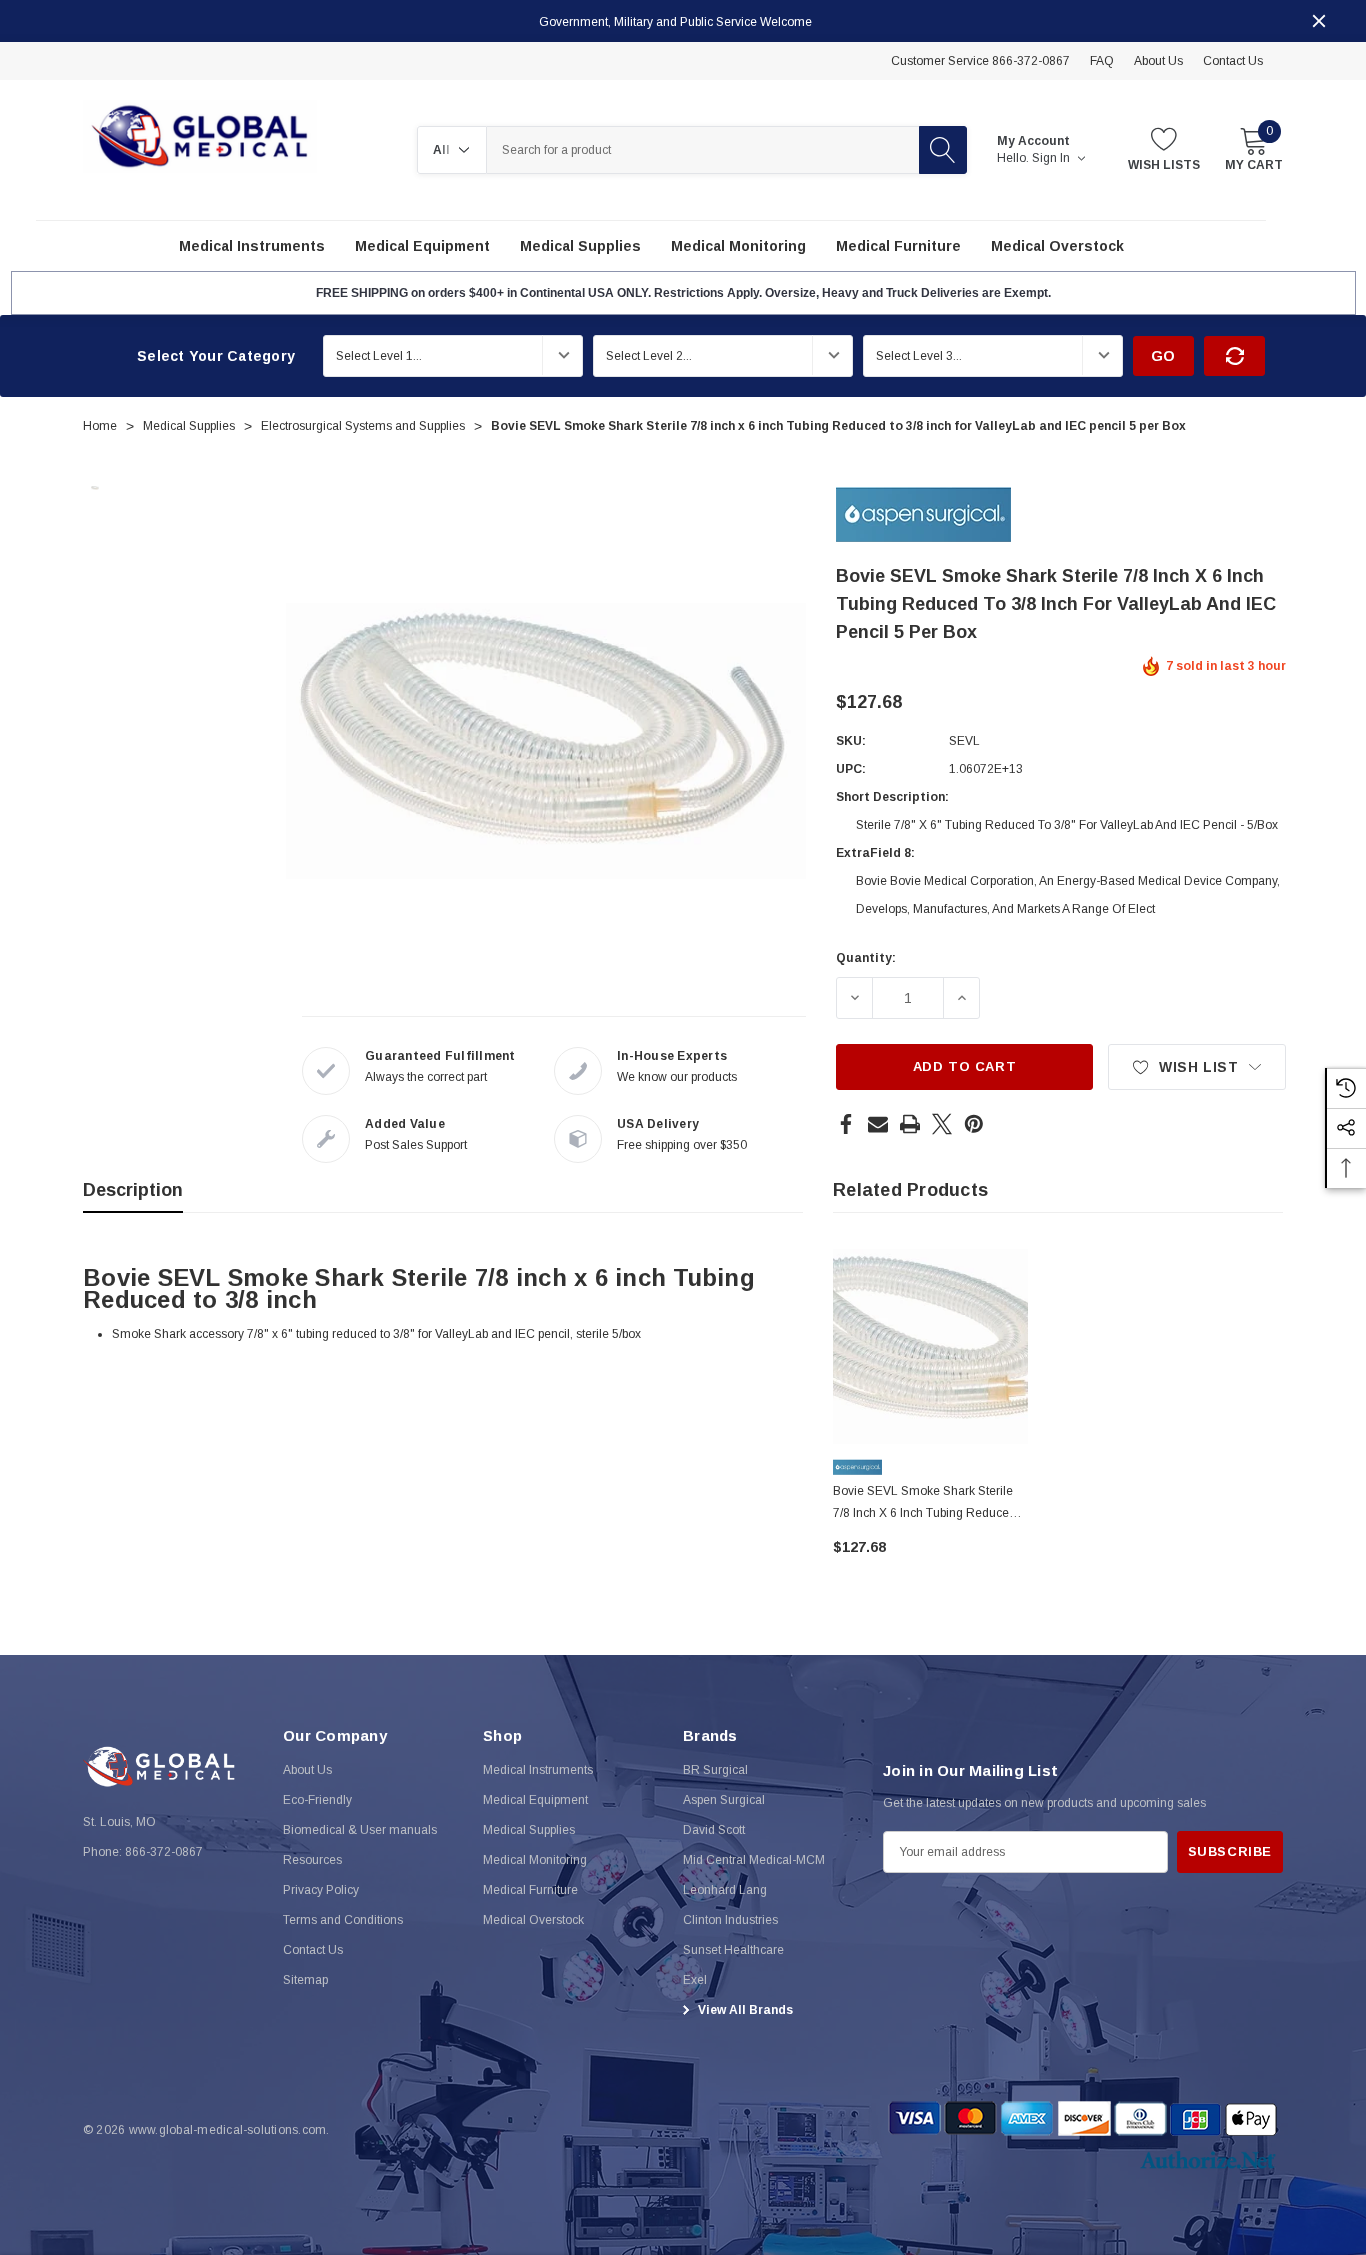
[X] (942, 1124)
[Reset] (1234, 356)
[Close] (1319, 21)
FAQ (1102, 61)
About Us (1158, 61)
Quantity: (866, 958)
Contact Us (1233, 61)
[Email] (878, 1124)
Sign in (1052, 158)
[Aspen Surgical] (923, 513)
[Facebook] (846, 1124)
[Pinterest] (974, 1124)
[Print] (910, 1124)
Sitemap (305, 1980)
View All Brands (744, 2010)
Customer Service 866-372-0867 (980, 61)
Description (133, 1190)
